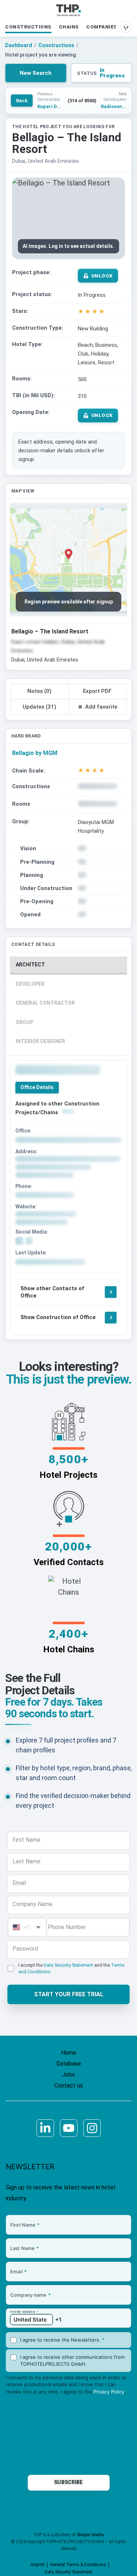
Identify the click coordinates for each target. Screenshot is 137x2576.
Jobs (68, 2075)
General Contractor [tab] (45, 1003)
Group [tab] (24, 1022)
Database (69, 2064)
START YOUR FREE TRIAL (69, 1994)
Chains (69, 27)
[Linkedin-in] (45, 2128)
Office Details (37, 1087)
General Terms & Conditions (78, 2565)
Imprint (38, 2565)
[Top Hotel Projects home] (68, 10)
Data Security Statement (68, 1965)
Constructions (28, 27)
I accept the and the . (71, 1968)
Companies (102, 27)
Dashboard (19, 45)
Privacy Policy (109, 2392)
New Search (36, 73)
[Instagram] (92, 2128)
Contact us (69, 2086)
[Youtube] (69, 2128)
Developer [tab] (30, 984)
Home (69, 2053)
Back (22, 101)
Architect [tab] (30, 965)
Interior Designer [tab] (40, 1041)
